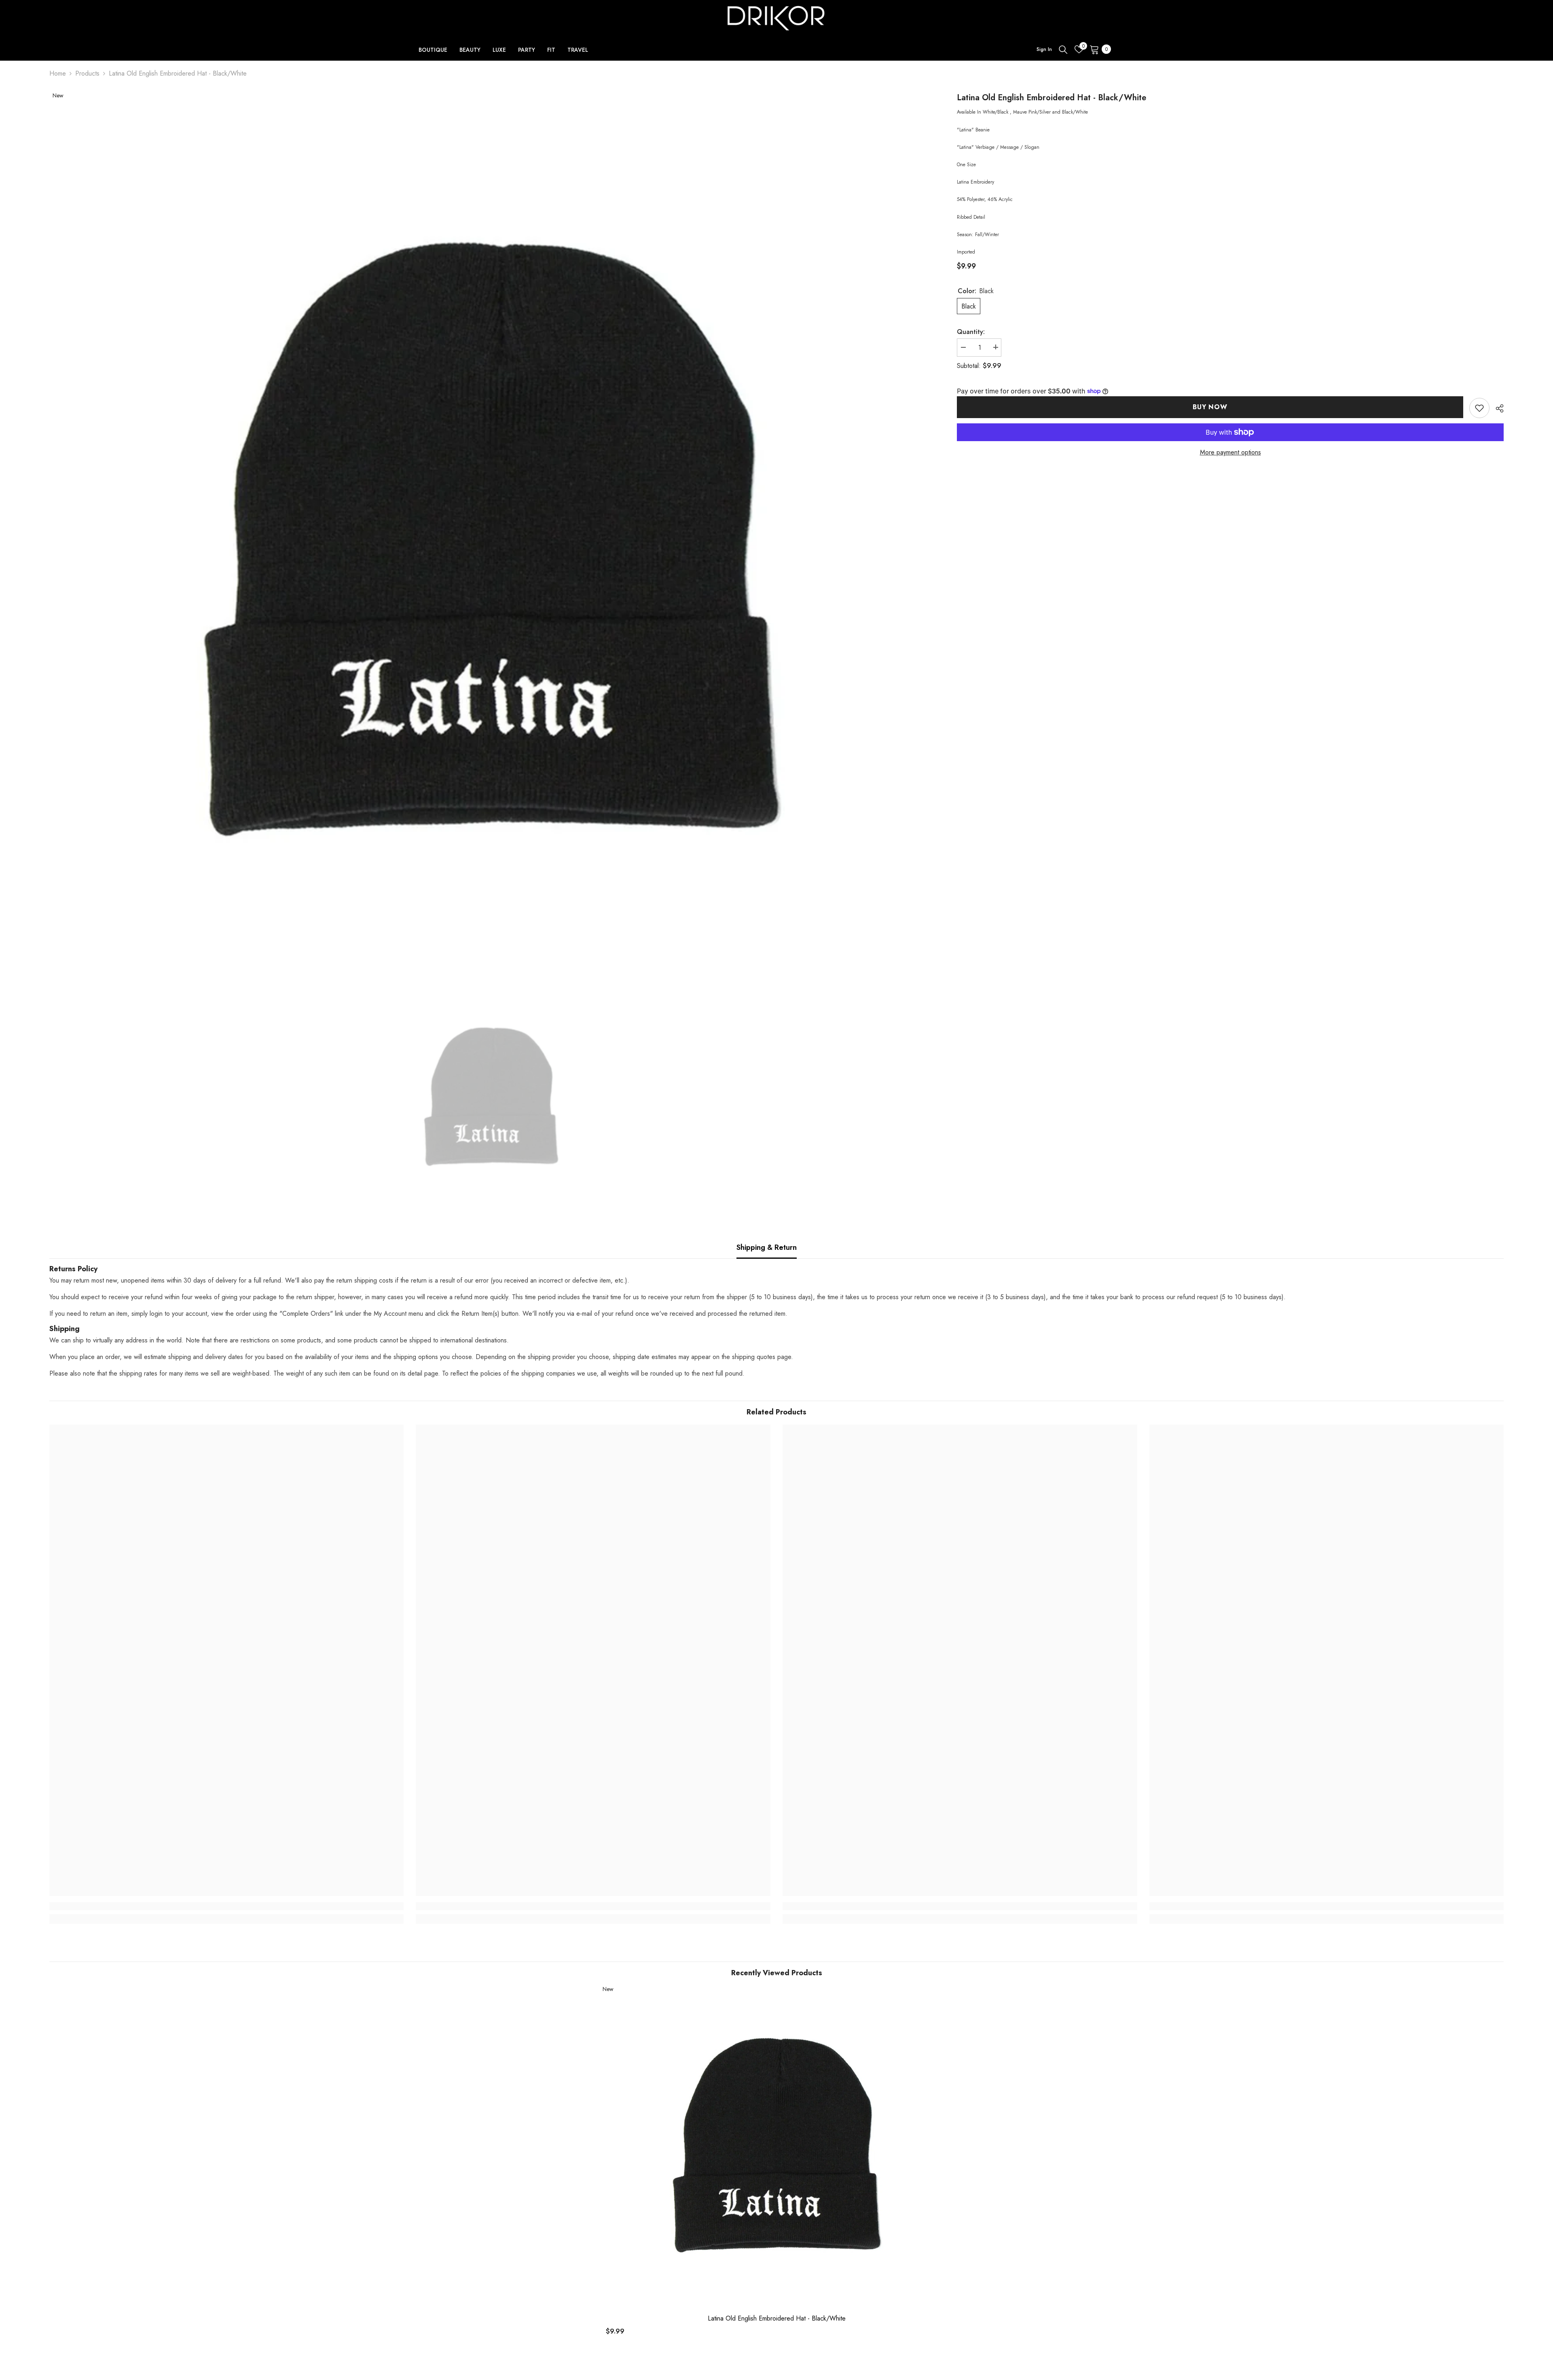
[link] (1479, 408)
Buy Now (1210, 407)
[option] (491, 538)
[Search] (1063, 49)
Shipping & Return (767, 1247)
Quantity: (971, 331)
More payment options (1230, 452)
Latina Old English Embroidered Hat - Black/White (777, 2319)
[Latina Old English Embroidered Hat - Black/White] (777, 2145)
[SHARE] (1497, 408)
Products (87, 73)
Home (58, 73)
